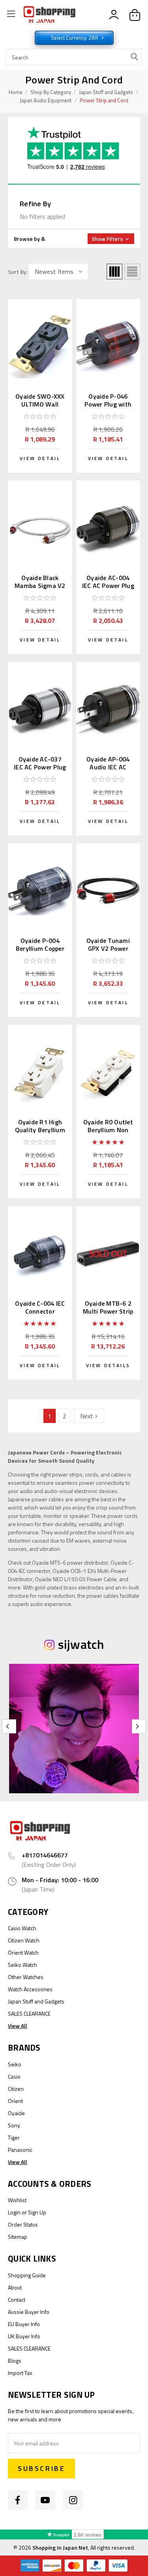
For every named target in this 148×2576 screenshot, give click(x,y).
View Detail (40, 458)
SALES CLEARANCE (29, 2013)
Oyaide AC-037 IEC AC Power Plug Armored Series (40, 767)
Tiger (14, 2137)
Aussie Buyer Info (29, 2312)
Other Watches (26, 1977)
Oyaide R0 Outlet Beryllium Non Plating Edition (108, 1130)
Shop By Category (51, 92)
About (15, 2287)
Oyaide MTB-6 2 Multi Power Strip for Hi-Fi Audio (108, 1311)
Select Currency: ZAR (75, 38)
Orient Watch (23, 1952)
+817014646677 (45, 1855)
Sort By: (18, 272)
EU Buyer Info (24, 2324)
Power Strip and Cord (104, 100)
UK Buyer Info (24, 2336)
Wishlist (17, 2200)
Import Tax (20, 2373)
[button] (74, 239)
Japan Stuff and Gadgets (106, 92)
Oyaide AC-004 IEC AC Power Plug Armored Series (108, 586)
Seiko (15, 2064)
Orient (15, 2101)
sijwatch (81, 1644)
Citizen (16, 2089)
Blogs (15, 2361)
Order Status (23, 2224)
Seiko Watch (22, 1965)
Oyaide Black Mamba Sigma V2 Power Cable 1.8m (40, 586)
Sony (14, 2125)
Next (87, 1416)
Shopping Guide (27, 2275)
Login (14, 2212)
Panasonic (20, 2150)
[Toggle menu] (11, 15)
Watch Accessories (30, 1989)
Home (16, 92)
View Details (108, 1365)
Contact (17, 2300)
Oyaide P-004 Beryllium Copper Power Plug (40, 948)
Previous (9, 1726)
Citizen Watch (24, 1940)
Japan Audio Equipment (46, 100)
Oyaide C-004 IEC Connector (40, 1307)
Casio (14, 2076)
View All (18, 2026)
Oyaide (16, 2113)
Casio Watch (22, 1928)
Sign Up (37, 2212)
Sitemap (18, 2237)
